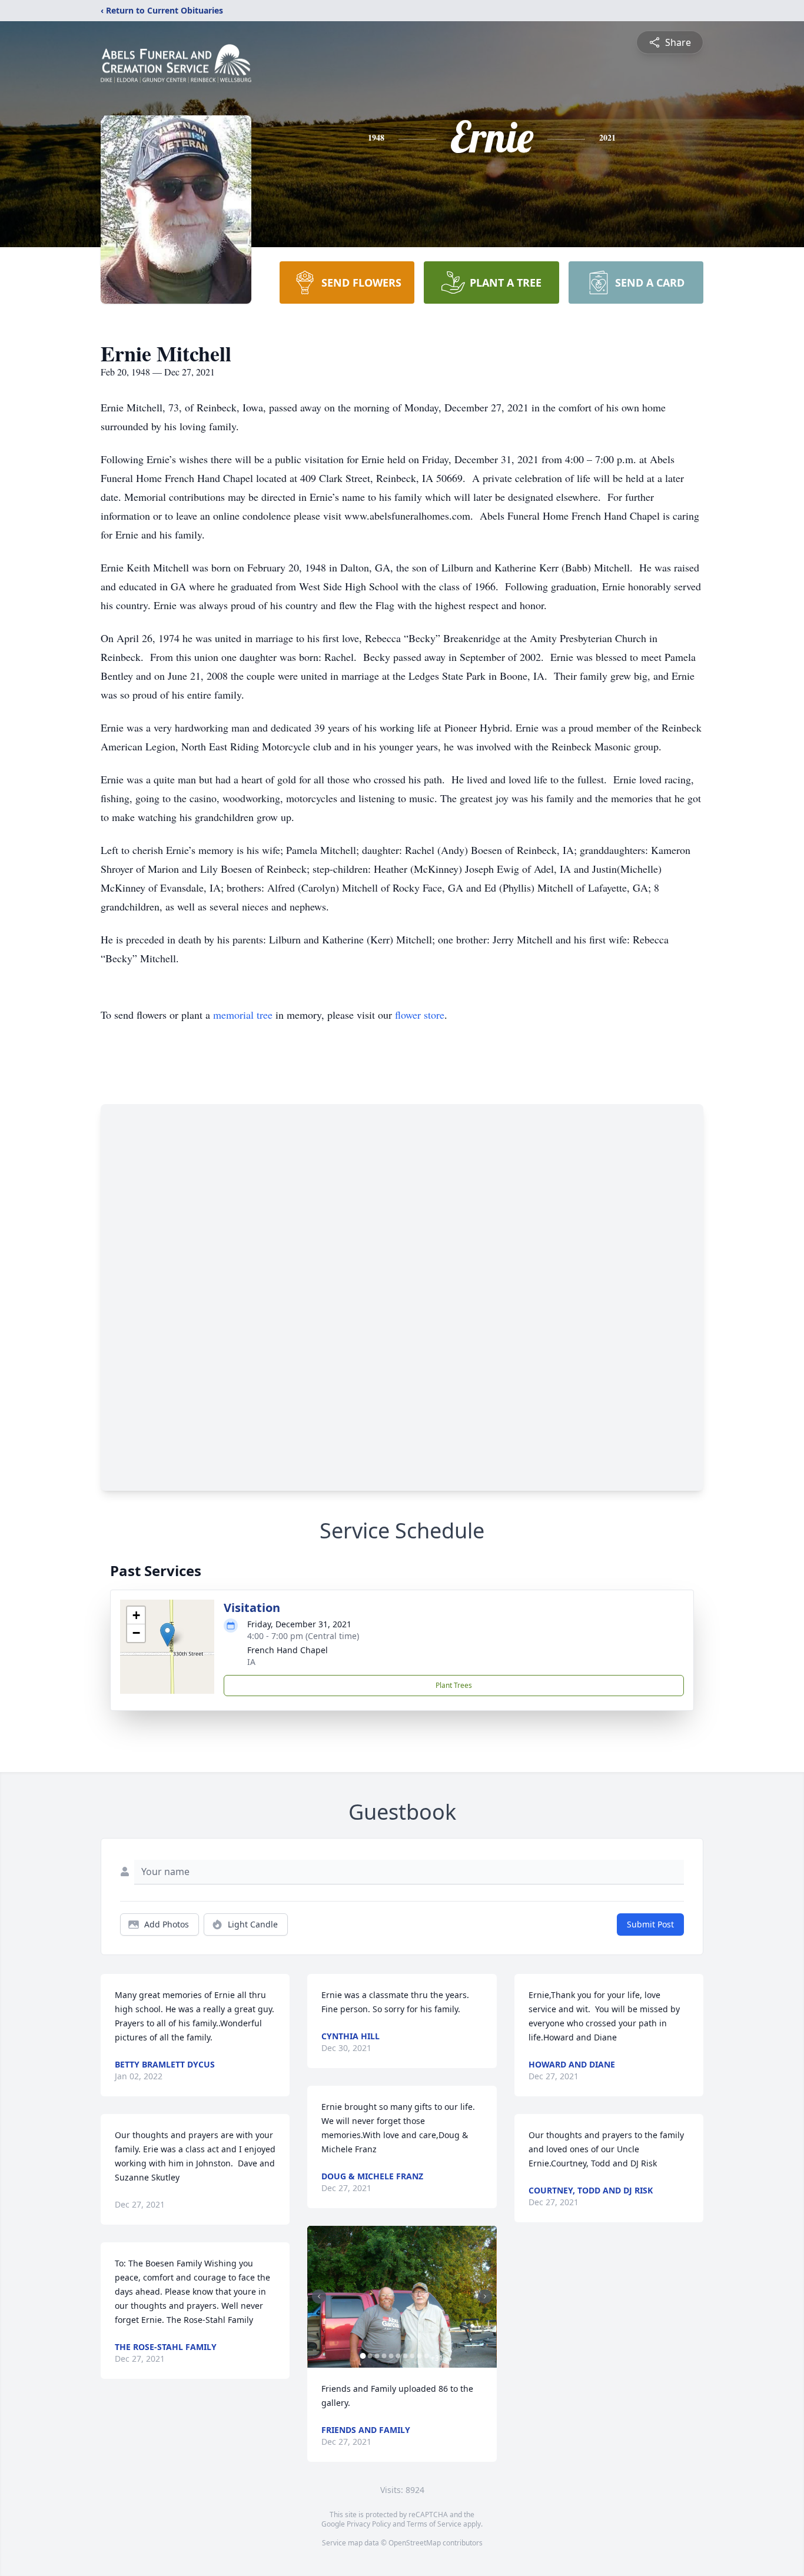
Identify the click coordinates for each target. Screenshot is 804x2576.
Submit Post (650, 1924)
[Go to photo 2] (370, 2356)
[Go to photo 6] (398, 2356)
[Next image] (485, 2296)
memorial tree (243, 1015)
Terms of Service (434, 2524)
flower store (420, 1015)
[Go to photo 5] (391, 2356)
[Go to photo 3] (377, 2356)
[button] (167, 1635)
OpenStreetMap (415, 2543)
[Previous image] (319, 2296)
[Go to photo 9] (419, 2356)
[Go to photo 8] (412, 2356)
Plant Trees (454, 1685)
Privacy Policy (369, 2524)
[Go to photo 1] (363, 2356)
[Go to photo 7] (405, 2356)
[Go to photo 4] (384, 2356)
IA (251, 1662)
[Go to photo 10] (426, 2356)
